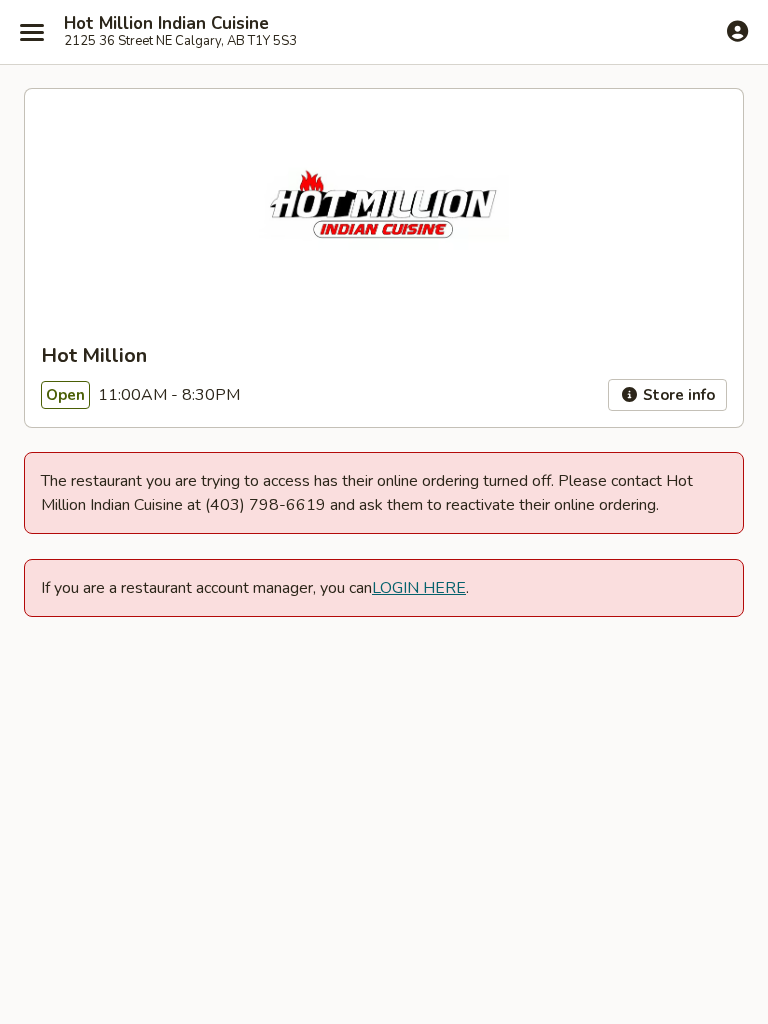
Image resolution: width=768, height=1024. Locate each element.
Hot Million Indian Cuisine (166, 24)
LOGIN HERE (419, 588)
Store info (677, 395)
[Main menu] (32, 32)
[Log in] (737, 31)
